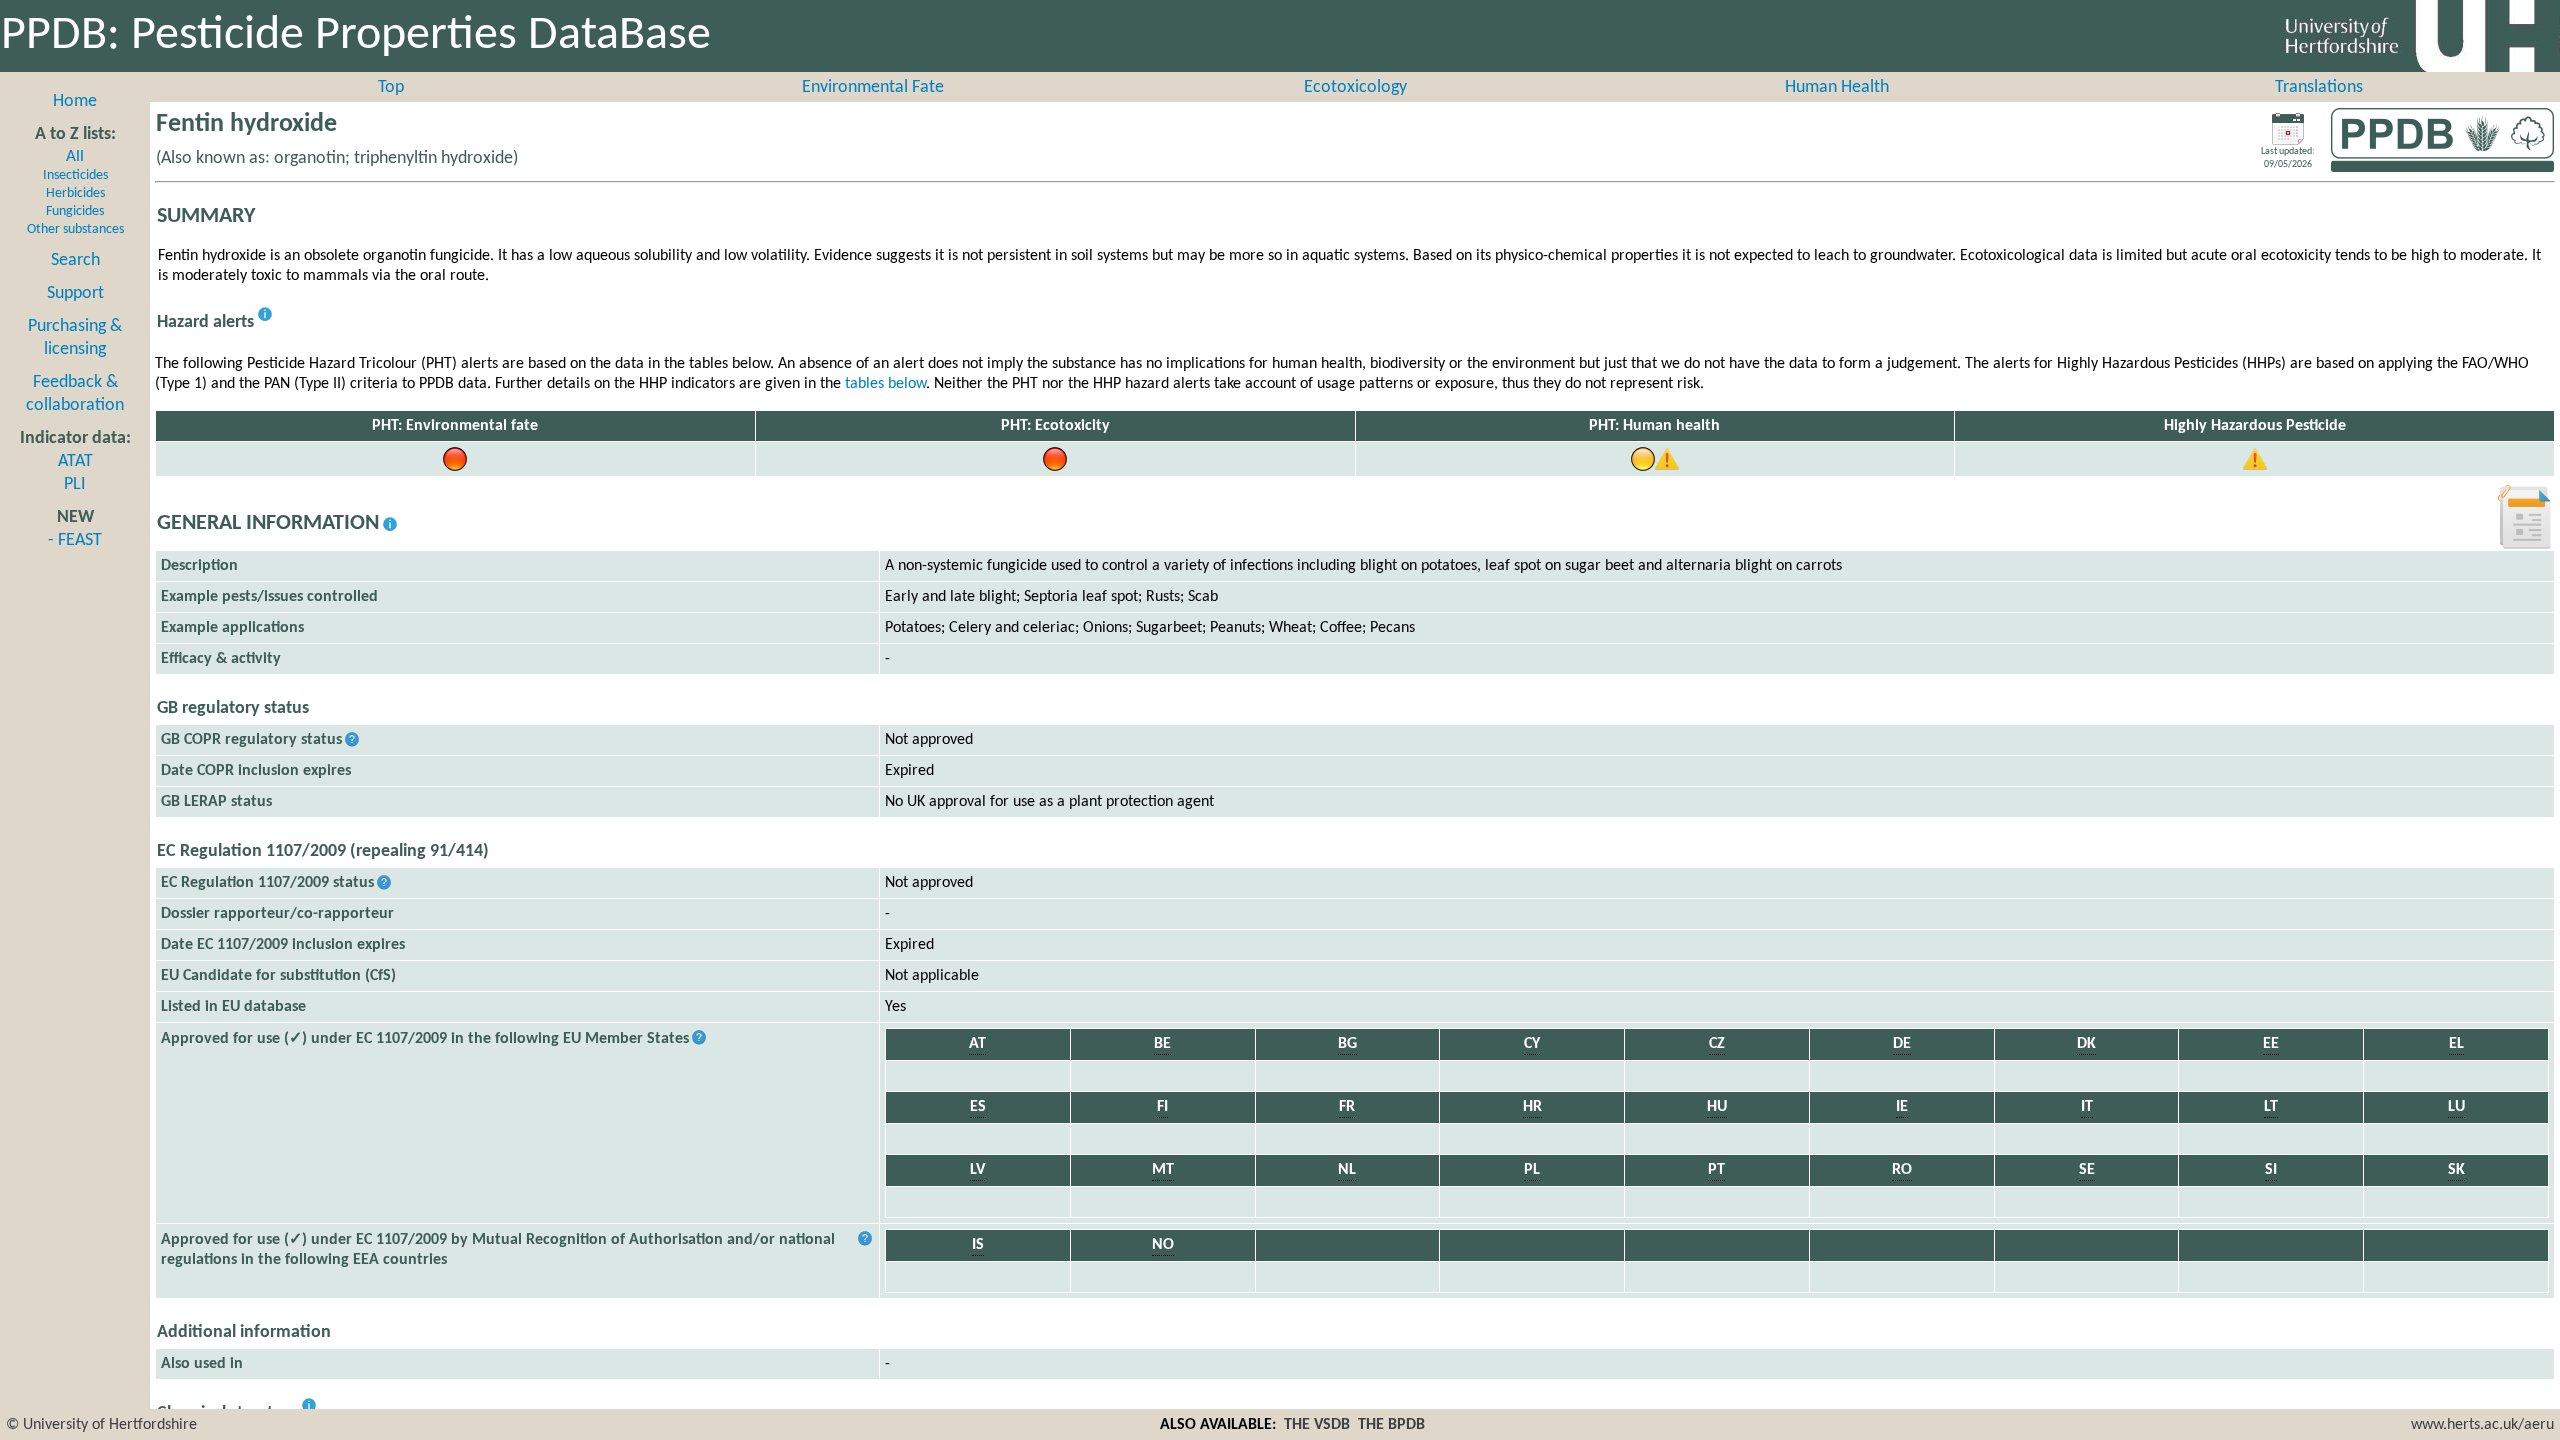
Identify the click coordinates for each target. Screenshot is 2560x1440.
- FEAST (75, 540)
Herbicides (75, 193)
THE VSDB (1317, 1425)
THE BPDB (1391, 1425)
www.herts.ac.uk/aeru (2482, 1425)
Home (75, 101)
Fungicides (75, 211)
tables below (885, 384)
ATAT (75, 461)
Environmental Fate (873, 87)
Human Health (1837, 87)
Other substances (75, 229)
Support (75, 293)
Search (75, 260)
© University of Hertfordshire (101, 1425)
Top (391, 87)
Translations (2319, 87)
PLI (75, 484)
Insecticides (75, 175)
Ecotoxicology (1355, 87)
